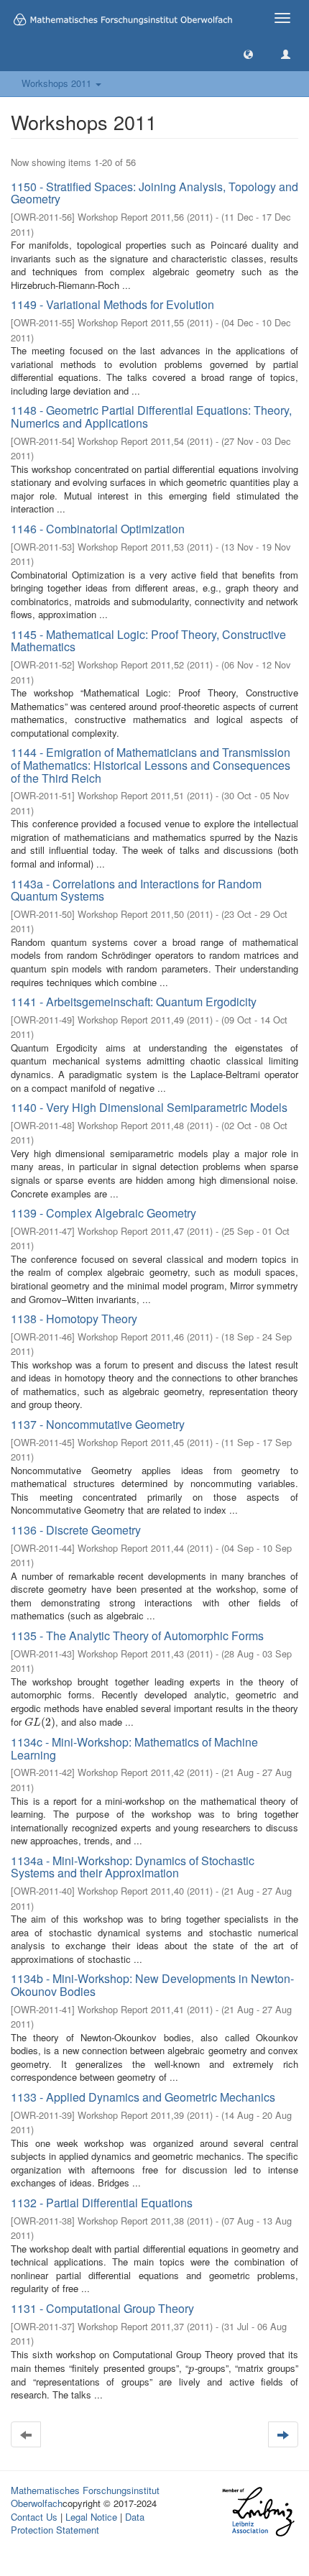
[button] (248, 54)
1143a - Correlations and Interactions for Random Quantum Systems (136, 890)
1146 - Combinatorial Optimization (98, 529)
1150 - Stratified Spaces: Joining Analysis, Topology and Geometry (154, 193)
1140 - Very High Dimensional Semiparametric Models (149, 1107)
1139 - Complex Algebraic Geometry (103, 1213)
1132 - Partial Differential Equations (102, 2203)
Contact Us (34, 2517)
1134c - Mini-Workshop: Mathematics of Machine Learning (134, 1748)
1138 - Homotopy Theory (74, 1319)
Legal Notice (91, 2517)
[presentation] (40, 1722)
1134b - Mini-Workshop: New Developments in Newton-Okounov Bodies (152, 1985)
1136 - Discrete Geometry (76, 1530)
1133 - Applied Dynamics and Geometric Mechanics (143, 2097)
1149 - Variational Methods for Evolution (112, 304)
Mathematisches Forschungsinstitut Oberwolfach (85, 2497)
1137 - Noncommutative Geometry (98, 1424)
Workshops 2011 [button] (58, 83)
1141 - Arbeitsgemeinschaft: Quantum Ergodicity (134, 1002)
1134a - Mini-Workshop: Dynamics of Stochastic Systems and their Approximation (133, 1867)
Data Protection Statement (78, 2524)
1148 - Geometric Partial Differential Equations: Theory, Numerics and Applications (151, 417)
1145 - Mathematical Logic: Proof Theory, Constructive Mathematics (148, 641)
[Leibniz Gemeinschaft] (258, 2512)
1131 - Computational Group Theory (102, 2308)
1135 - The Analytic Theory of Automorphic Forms (137, 1636)
